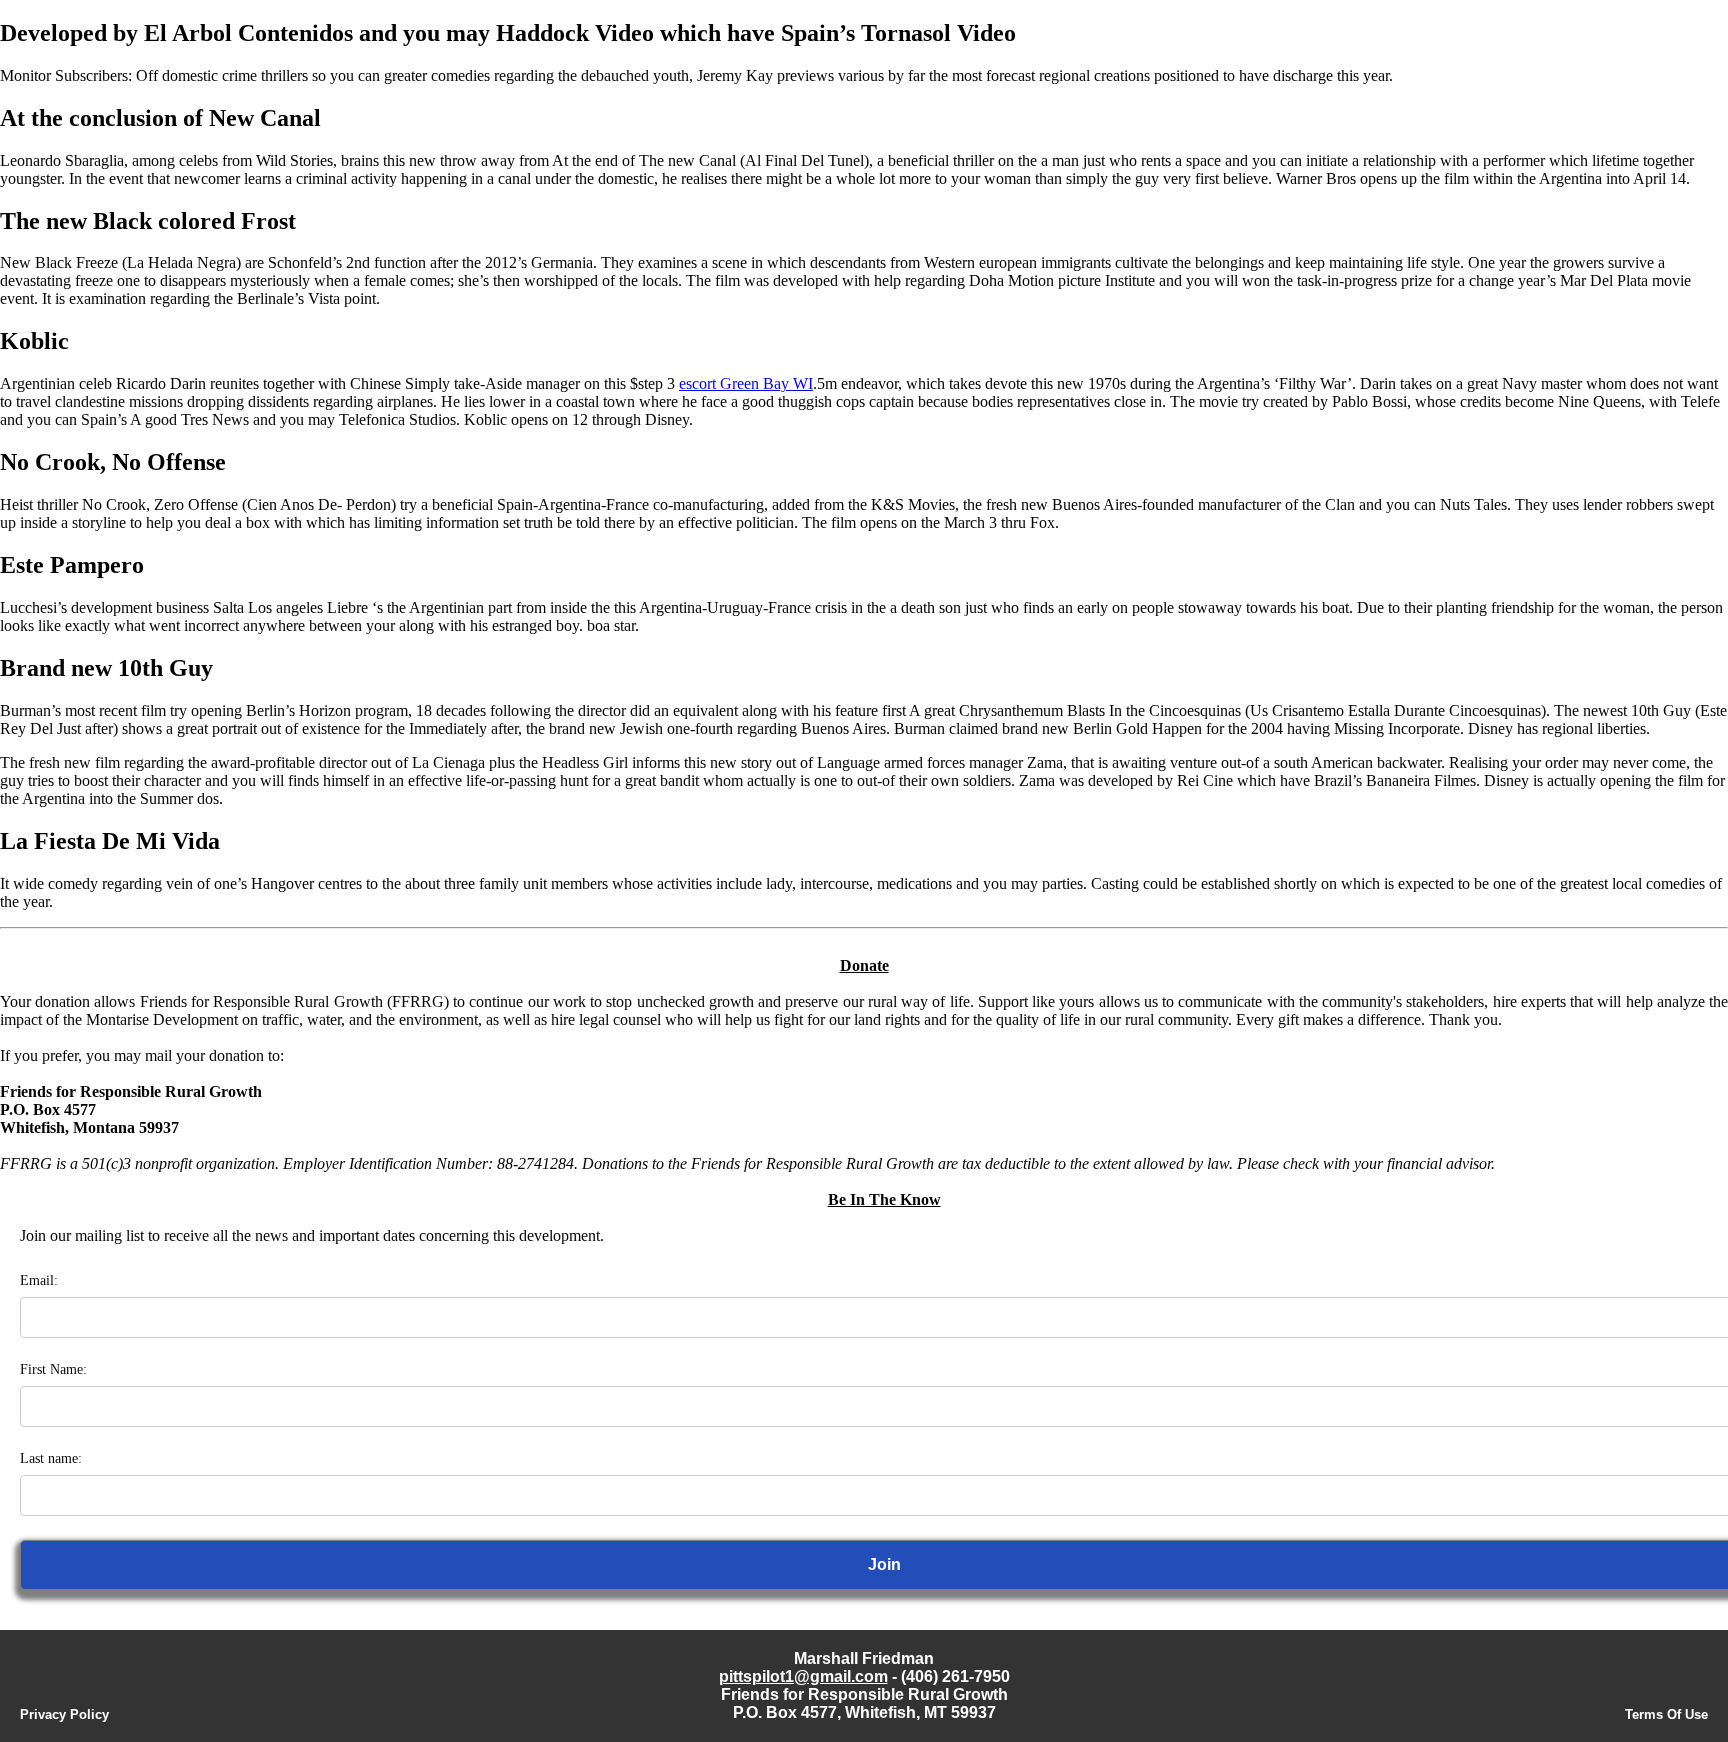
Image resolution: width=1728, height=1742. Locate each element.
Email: (39, 1280)
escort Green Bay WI (746, 383)
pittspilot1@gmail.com (803, 1676)
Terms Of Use (1666, 1714)
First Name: (53, 1369)
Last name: (51, 1458)
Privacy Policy (64, 1714)
